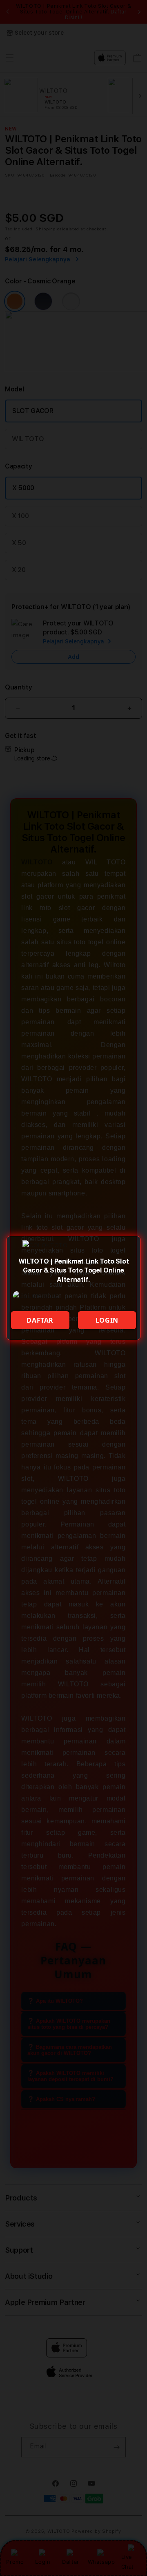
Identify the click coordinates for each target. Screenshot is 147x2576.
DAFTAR (40, 1320)
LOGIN (107, 1320)
